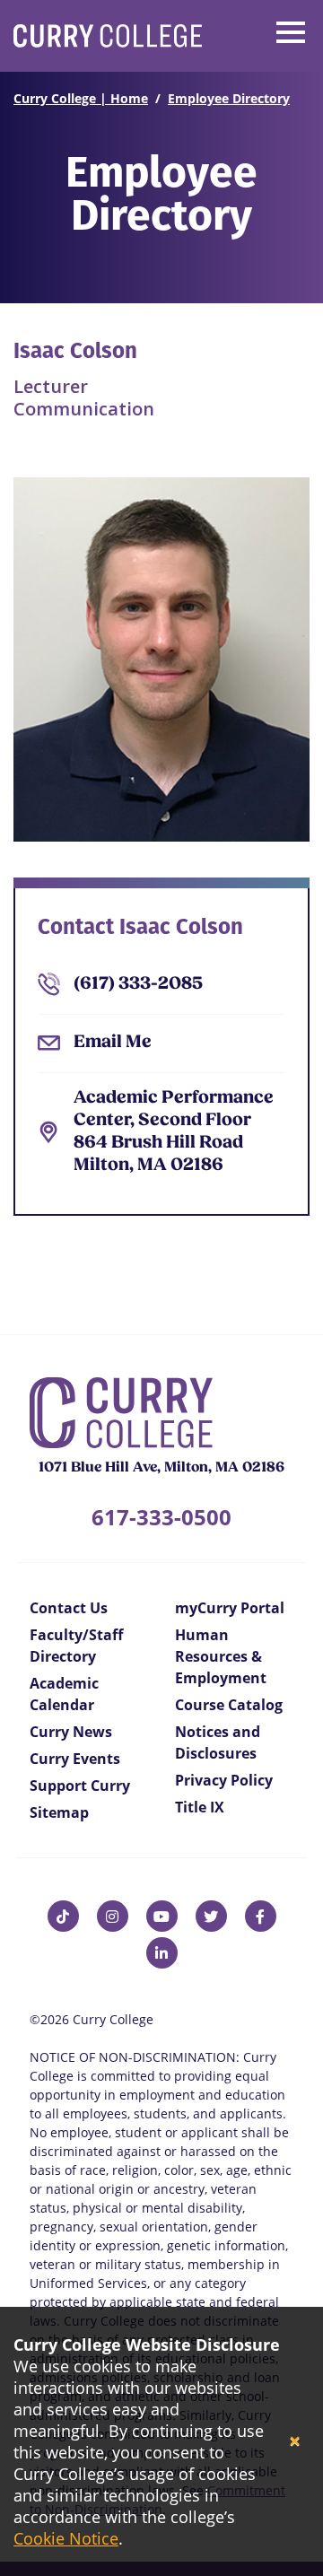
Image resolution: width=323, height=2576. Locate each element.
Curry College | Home (81, 98)
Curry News (71, 1732)
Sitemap (59, 1812)
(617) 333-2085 (138, 984)
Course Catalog (229, 1705)
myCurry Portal (230, 1608)
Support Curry (80, 1786)
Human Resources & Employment (221, 1656)
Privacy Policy (224, 1780)
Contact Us (69, 1608)
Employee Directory (229, 98)
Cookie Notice (66, 2538)
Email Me (113, 1043)
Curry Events (75, 1759)
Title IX (200, 1807)
